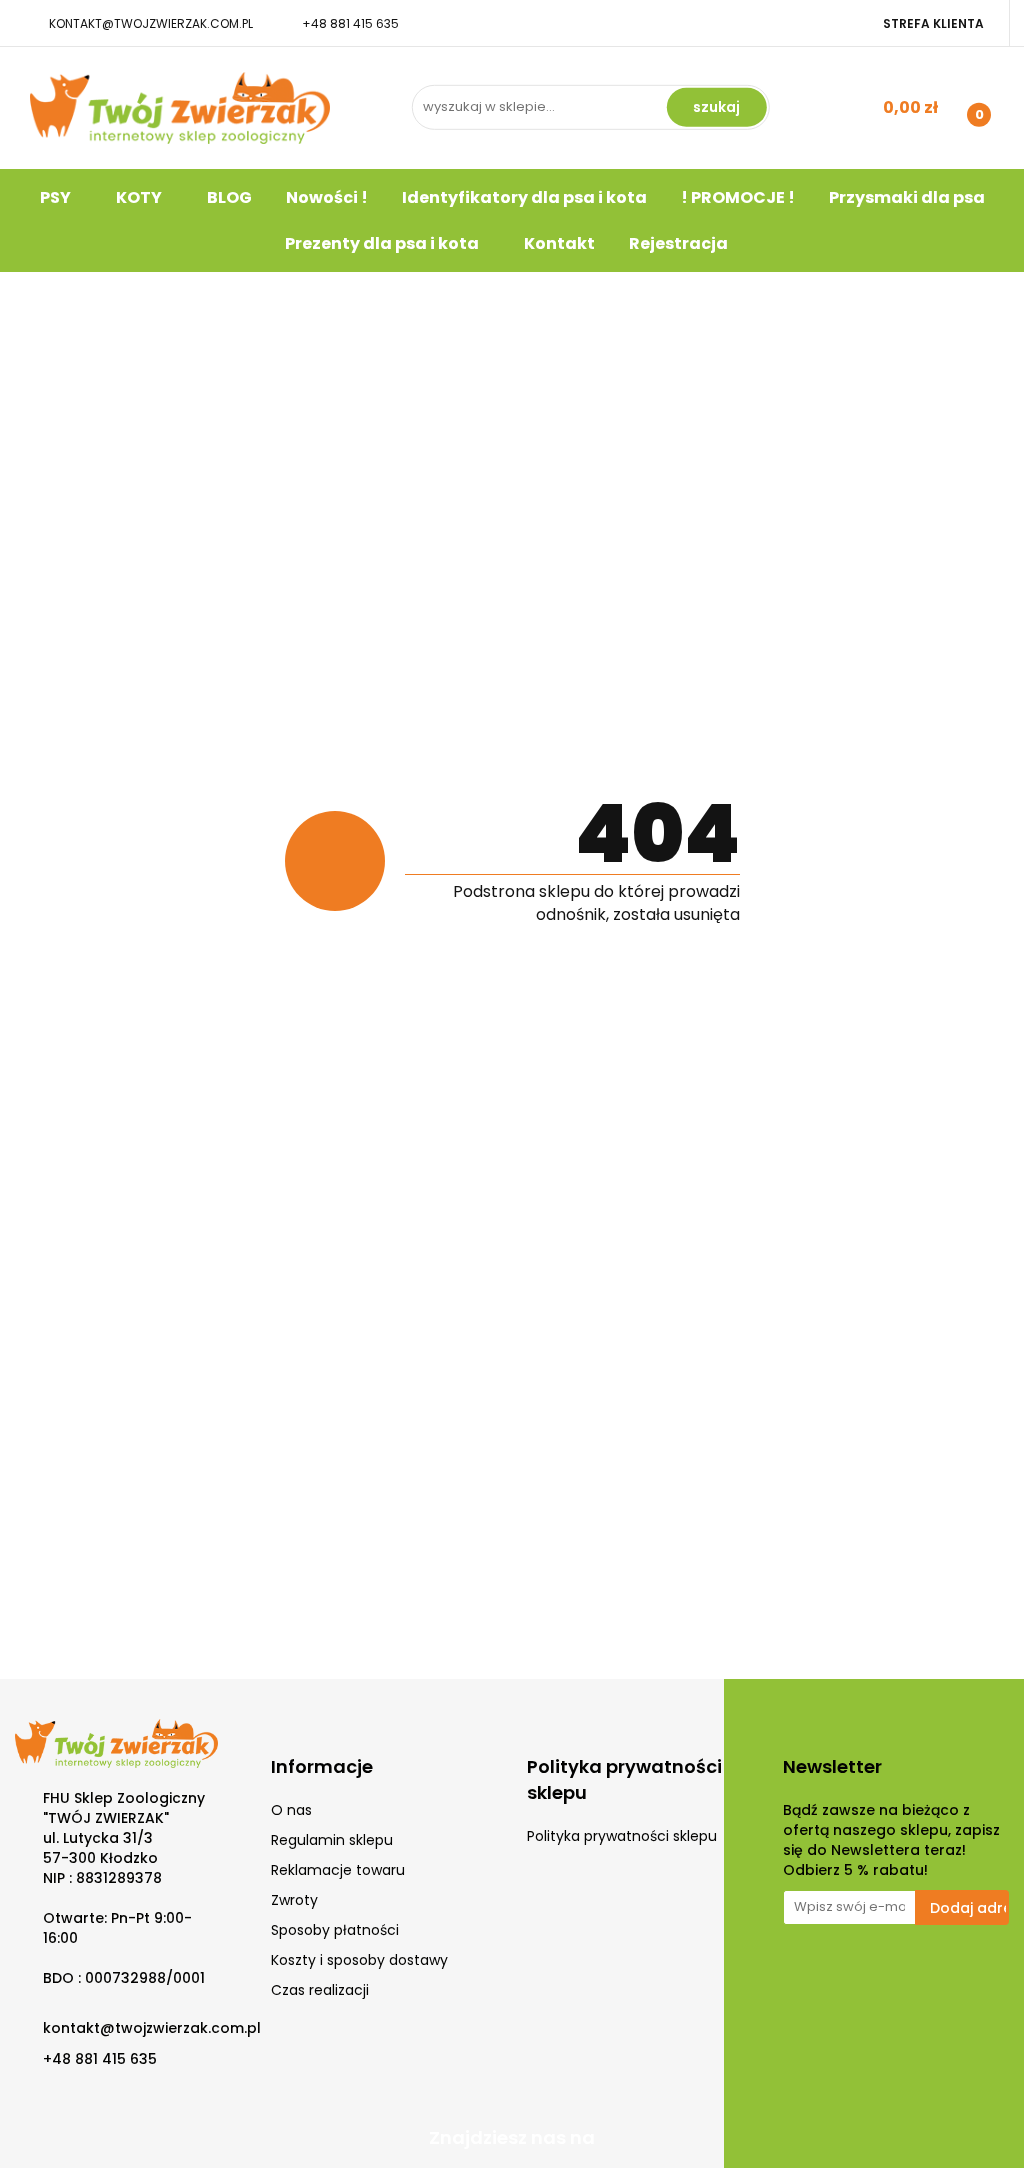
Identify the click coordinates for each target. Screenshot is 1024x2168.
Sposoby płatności (335, 1930)
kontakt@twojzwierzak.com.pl (151, 23)
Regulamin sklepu (332, 1840)
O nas (291, 1810)
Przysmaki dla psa (907, 197)
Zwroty (294, 1900)
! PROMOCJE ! (738, 197)
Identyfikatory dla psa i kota (524, 197)
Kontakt (559, 243)
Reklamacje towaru (338, 1870)
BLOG (229, 197)
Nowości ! (327, 197)
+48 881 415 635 (350, 23)
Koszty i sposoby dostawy (359, 1960)
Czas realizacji (320, 1990)
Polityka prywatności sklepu (622, 1836)
